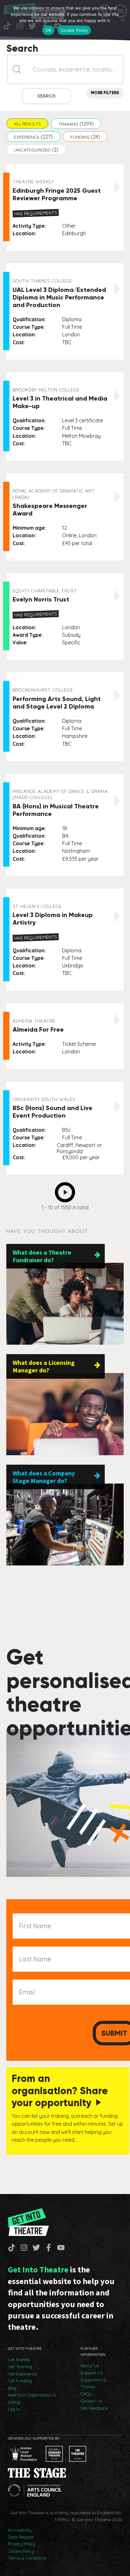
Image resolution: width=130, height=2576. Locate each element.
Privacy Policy (22, 2544)
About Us (90, 2366)
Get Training (20, 2367)
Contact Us (91, 2401)
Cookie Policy (21, 2551)
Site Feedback (94, 2408)
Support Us (92, 2373)
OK (48, 30)
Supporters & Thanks (94, 2383)
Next (67, 1190)
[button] (27, 123)
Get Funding (20, 2381)
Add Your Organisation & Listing (32, 2398)
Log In (14, 2409)
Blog (12, 2388)
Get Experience (23, 2374)
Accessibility (20, 2530)
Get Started (19, 2360)
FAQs (86, 2394)
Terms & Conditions (27, 2558)
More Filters (105, 93)
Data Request (21, 2537)
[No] (122, 20)
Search (46, 96)
